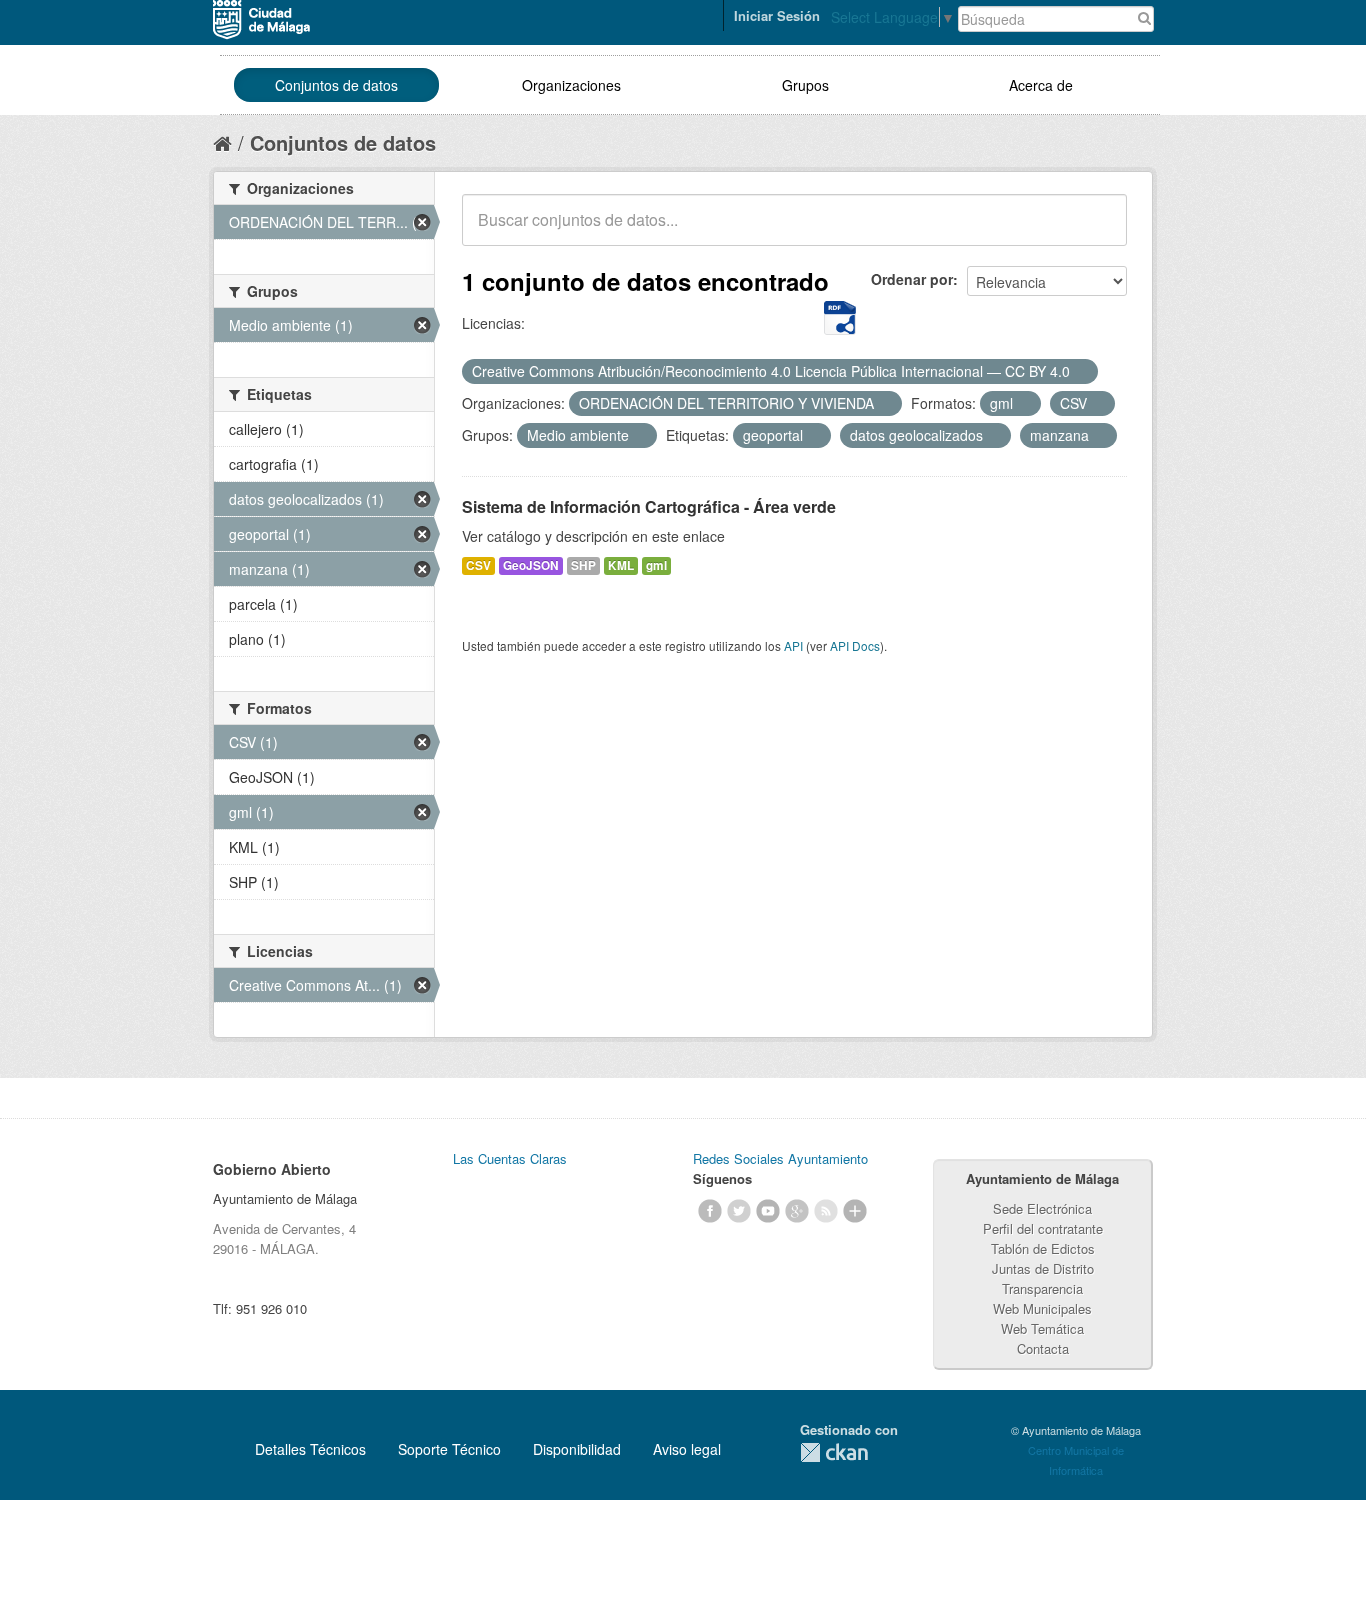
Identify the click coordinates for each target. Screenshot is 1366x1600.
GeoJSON (531, 565)
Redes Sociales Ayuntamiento (780, 1158)
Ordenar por (912, 279)
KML (621, 565)
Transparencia (1042, 1288)
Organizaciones (571, 85)
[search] (1098, 231)
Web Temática (1042, 1328)
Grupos (805, 85)
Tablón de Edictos (1043, 1248)
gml (656, 565)
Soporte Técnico (449, 1449)
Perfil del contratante (1043, 1228)
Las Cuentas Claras (510, 1158)
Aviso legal (687, 1449)
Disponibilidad (577, 1449)
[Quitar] (1081, 372)
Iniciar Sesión (777, 15)
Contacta (1043, 1348)
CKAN (834, 1452)
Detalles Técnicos (310, 1449)
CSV (478, 565)
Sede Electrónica (1042, 1208)
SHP (583, 565)
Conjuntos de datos (336, 85)
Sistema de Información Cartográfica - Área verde (649, 506)
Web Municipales (1042, 1308)
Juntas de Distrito (1043, 1268)
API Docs (855, 645)
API (793, 645)
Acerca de (1041, 85)
